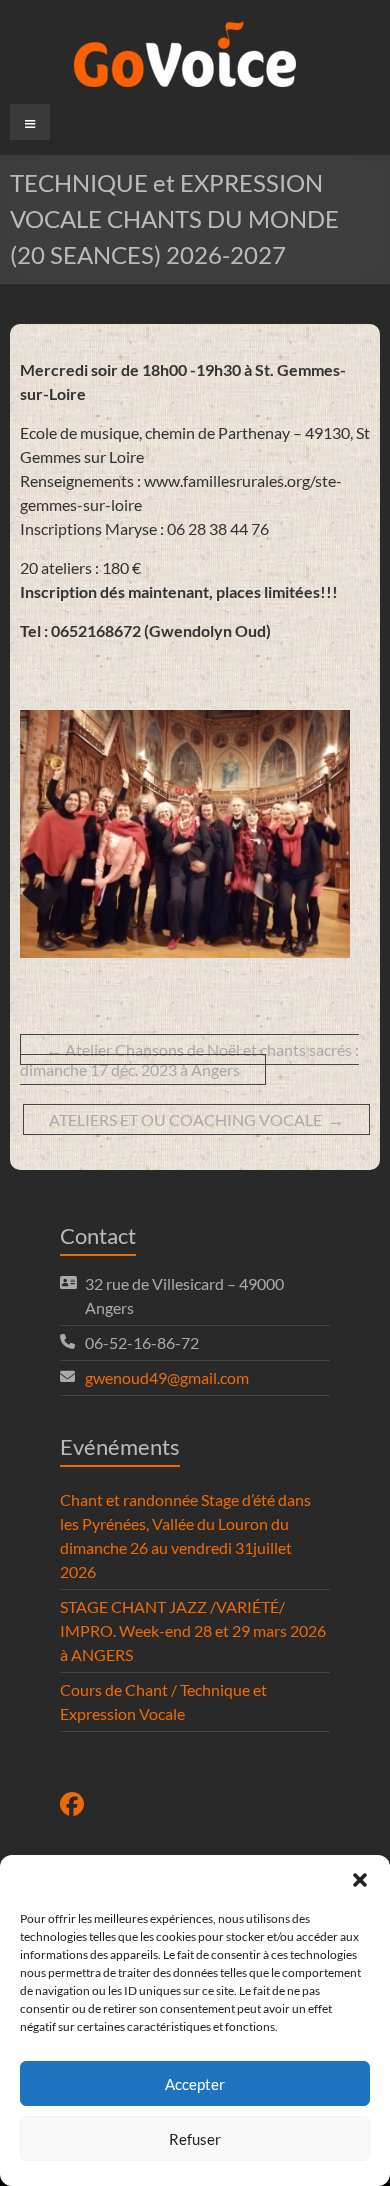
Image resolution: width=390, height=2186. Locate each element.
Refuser (195, 2139)
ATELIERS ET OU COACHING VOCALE (196, 1119)
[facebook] (72, 1806)
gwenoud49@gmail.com (167, 1377)
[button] (360, 1880)
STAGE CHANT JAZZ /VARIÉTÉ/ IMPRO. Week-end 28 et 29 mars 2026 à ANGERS (193, 1630)
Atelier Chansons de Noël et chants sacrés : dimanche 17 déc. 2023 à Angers (189, 1059)
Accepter (195, 2084)
